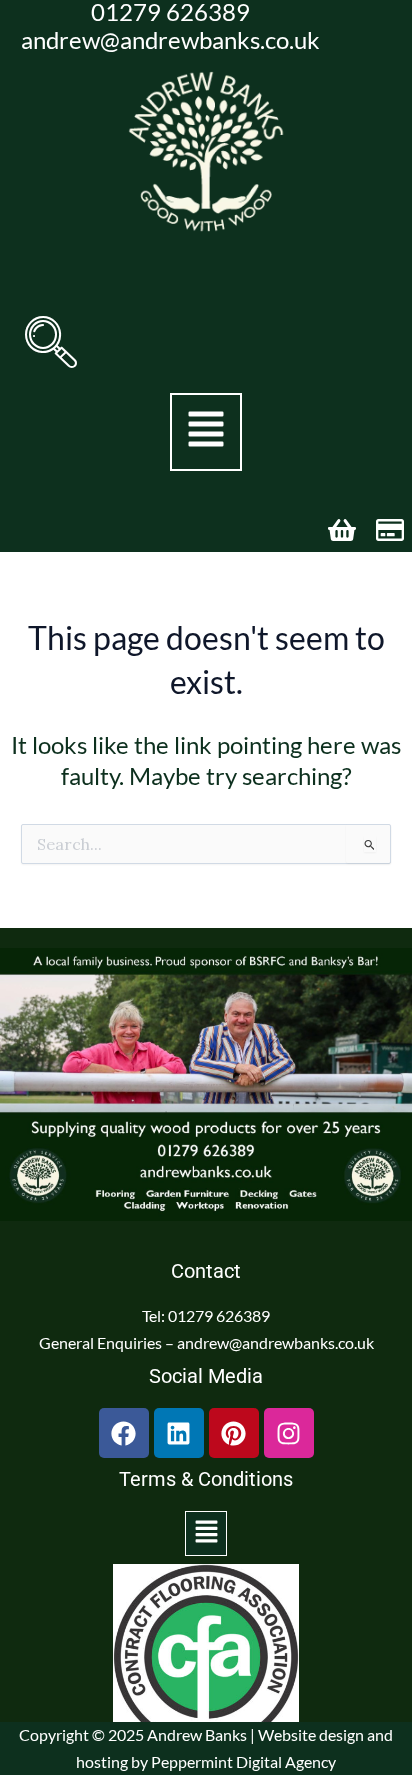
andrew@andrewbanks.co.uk (170, 39)
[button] (51, 342)
